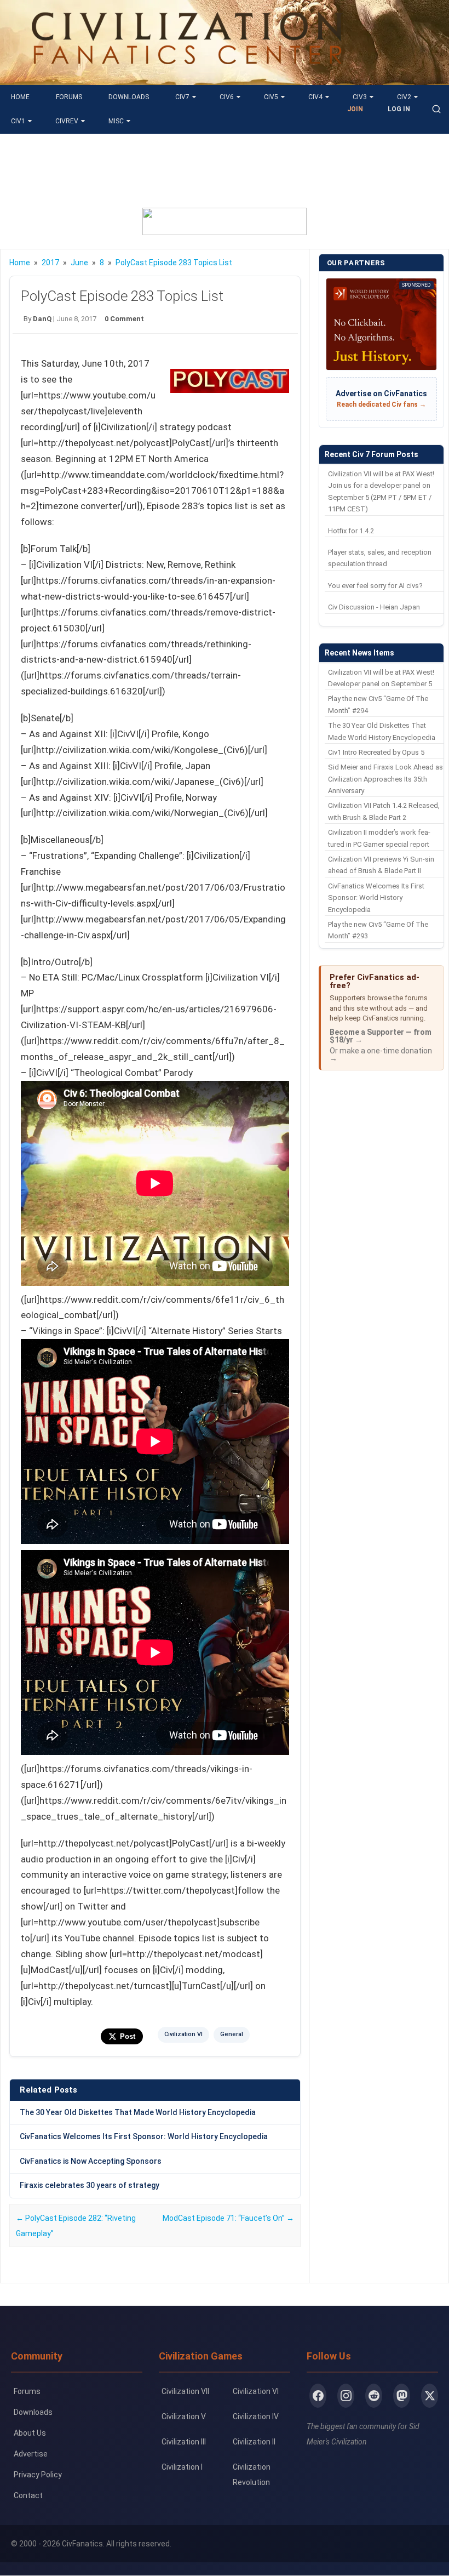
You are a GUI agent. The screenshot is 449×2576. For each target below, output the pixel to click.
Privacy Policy (38, 2475)
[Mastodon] (402, 2396)
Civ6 (227, 97)
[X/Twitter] (430, 2396)
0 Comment (124, 319)
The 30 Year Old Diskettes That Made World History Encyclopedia (138, 2112)
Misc (116, 121)
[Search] (436, 109)
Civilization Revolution (252, 2475)
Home (20, 97)
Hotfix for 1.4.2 (351, 531)
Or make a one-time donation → (381, 1055)
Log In (399, 109)
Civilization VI (183, 2034)
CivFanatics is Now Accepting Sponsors (91, 2161)
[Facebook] (318, 2396)
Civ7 (182, 97)
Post (128, 2036)
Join (355, 109)
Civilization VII (185, 2391)
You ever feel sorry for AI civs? (375, 586)
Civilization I (182, 2467)
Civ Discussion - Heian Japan (374, 607)
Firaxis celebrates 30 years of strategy (90, 2185)
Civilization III (184, 2442)
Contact (28, 2495)
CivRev (67, 121)
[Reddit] (374, 2396)
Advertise (31, 2454)
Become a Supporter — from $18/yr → (381, 1036)
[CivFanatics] (187, 77)
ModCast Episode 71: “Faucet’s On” (228, 2218)
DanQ (42, 319)
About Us (30, 2433)
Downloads (129, 97)
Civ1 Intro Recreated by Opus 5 (376, 752)
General (232, 2034)
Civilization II (254, 2442)
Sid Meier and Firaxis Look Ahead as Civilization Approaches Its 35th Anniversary (385, 779)
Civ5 (271, 97)
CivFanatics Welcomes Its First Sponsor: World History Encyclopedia (144, 2136)
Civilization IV (256, 2417)
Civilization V (184, 2417)
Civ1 (18, 121)
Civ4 (315, 97)
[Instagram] (346, 2396)
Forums (69, 97)
